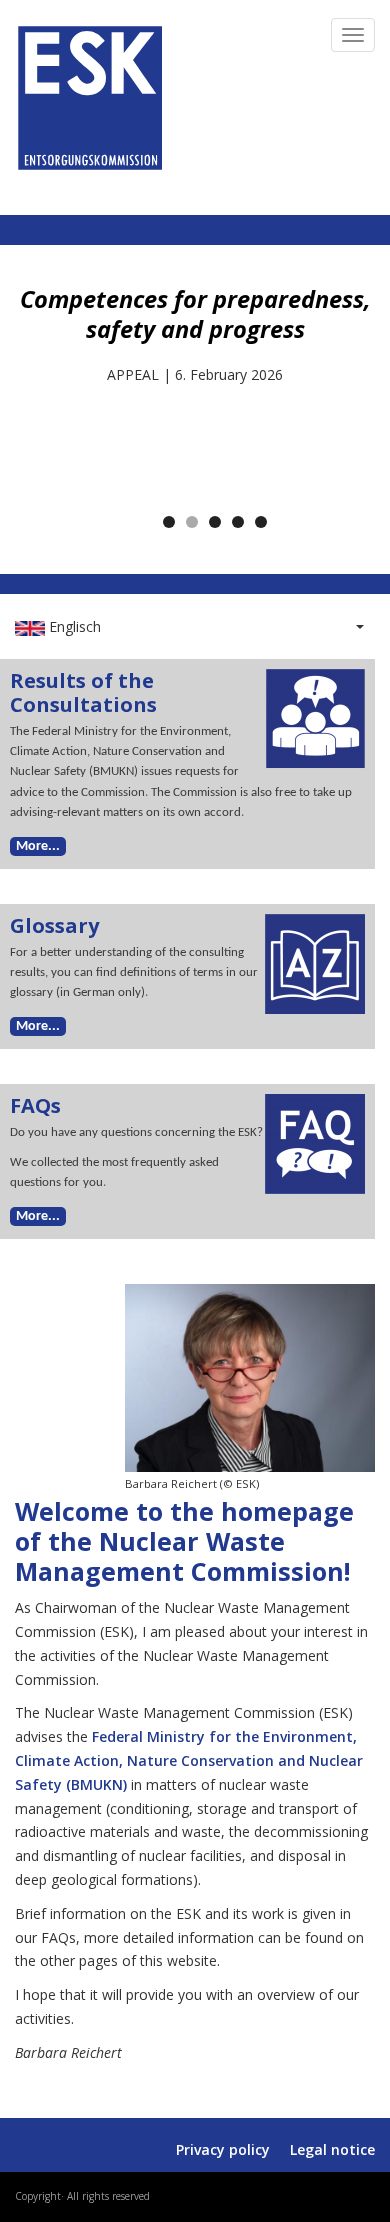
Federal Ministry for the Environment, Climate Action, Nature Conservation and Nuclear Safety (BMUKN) (189, 1760)
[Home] (90, 93)
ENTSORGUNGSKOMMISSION (197, 191)
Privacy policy (223, 2149)
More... (38, 846)
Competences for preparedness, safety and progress (195, 314)
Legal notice (332, 2149)
